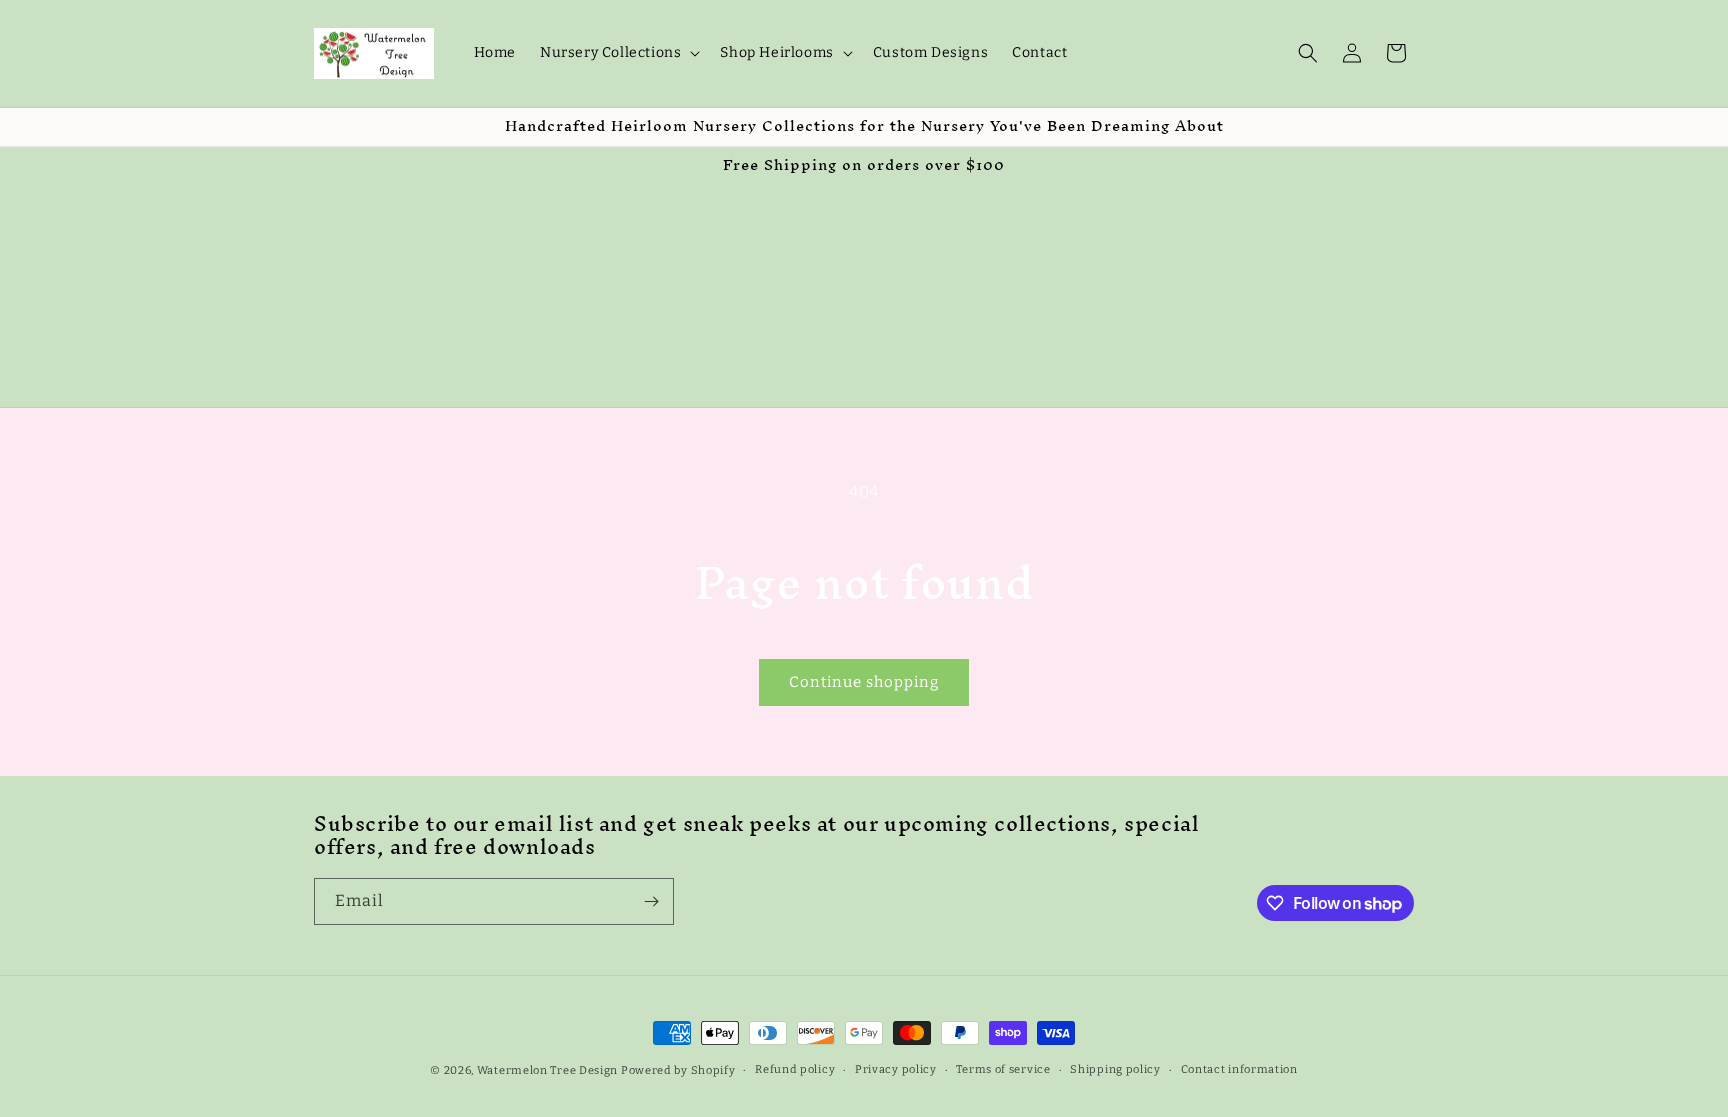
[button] (618, 53)
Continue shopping (864, 682)
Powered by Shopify (678, 1070)
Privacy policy (896, 1069)
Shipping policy (1115, 1069)
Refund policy (795, 1069)
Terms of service (1003, 1069)
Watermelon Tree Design (547, 1070)
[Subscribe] (651, 901)
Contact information (1239, 1069)
